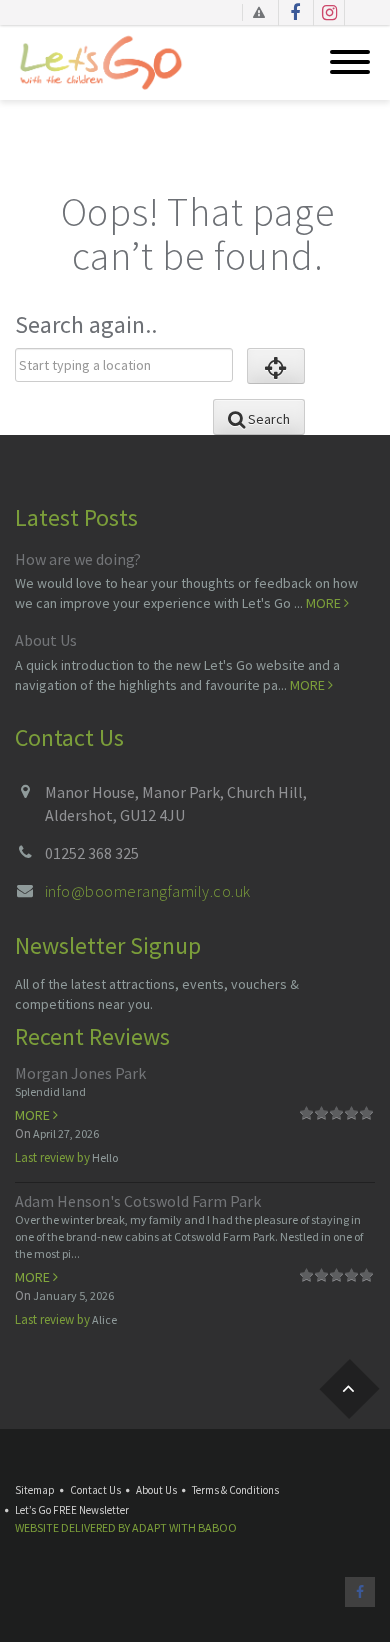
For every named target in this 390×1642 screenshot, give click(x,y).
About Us (46, 640)
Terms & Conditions (235, 1490)
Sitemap (35, 1490)
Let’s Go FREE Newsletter (72, 1510)
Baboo (217, 1527)
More (325, 603)
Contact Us (95, 1490)
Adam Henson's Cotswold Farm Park (138, 1201)
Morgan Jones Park (80, 1073)
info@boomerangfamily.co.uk (147, 891)
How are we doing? (78, 559)
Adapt (149, 1527)
